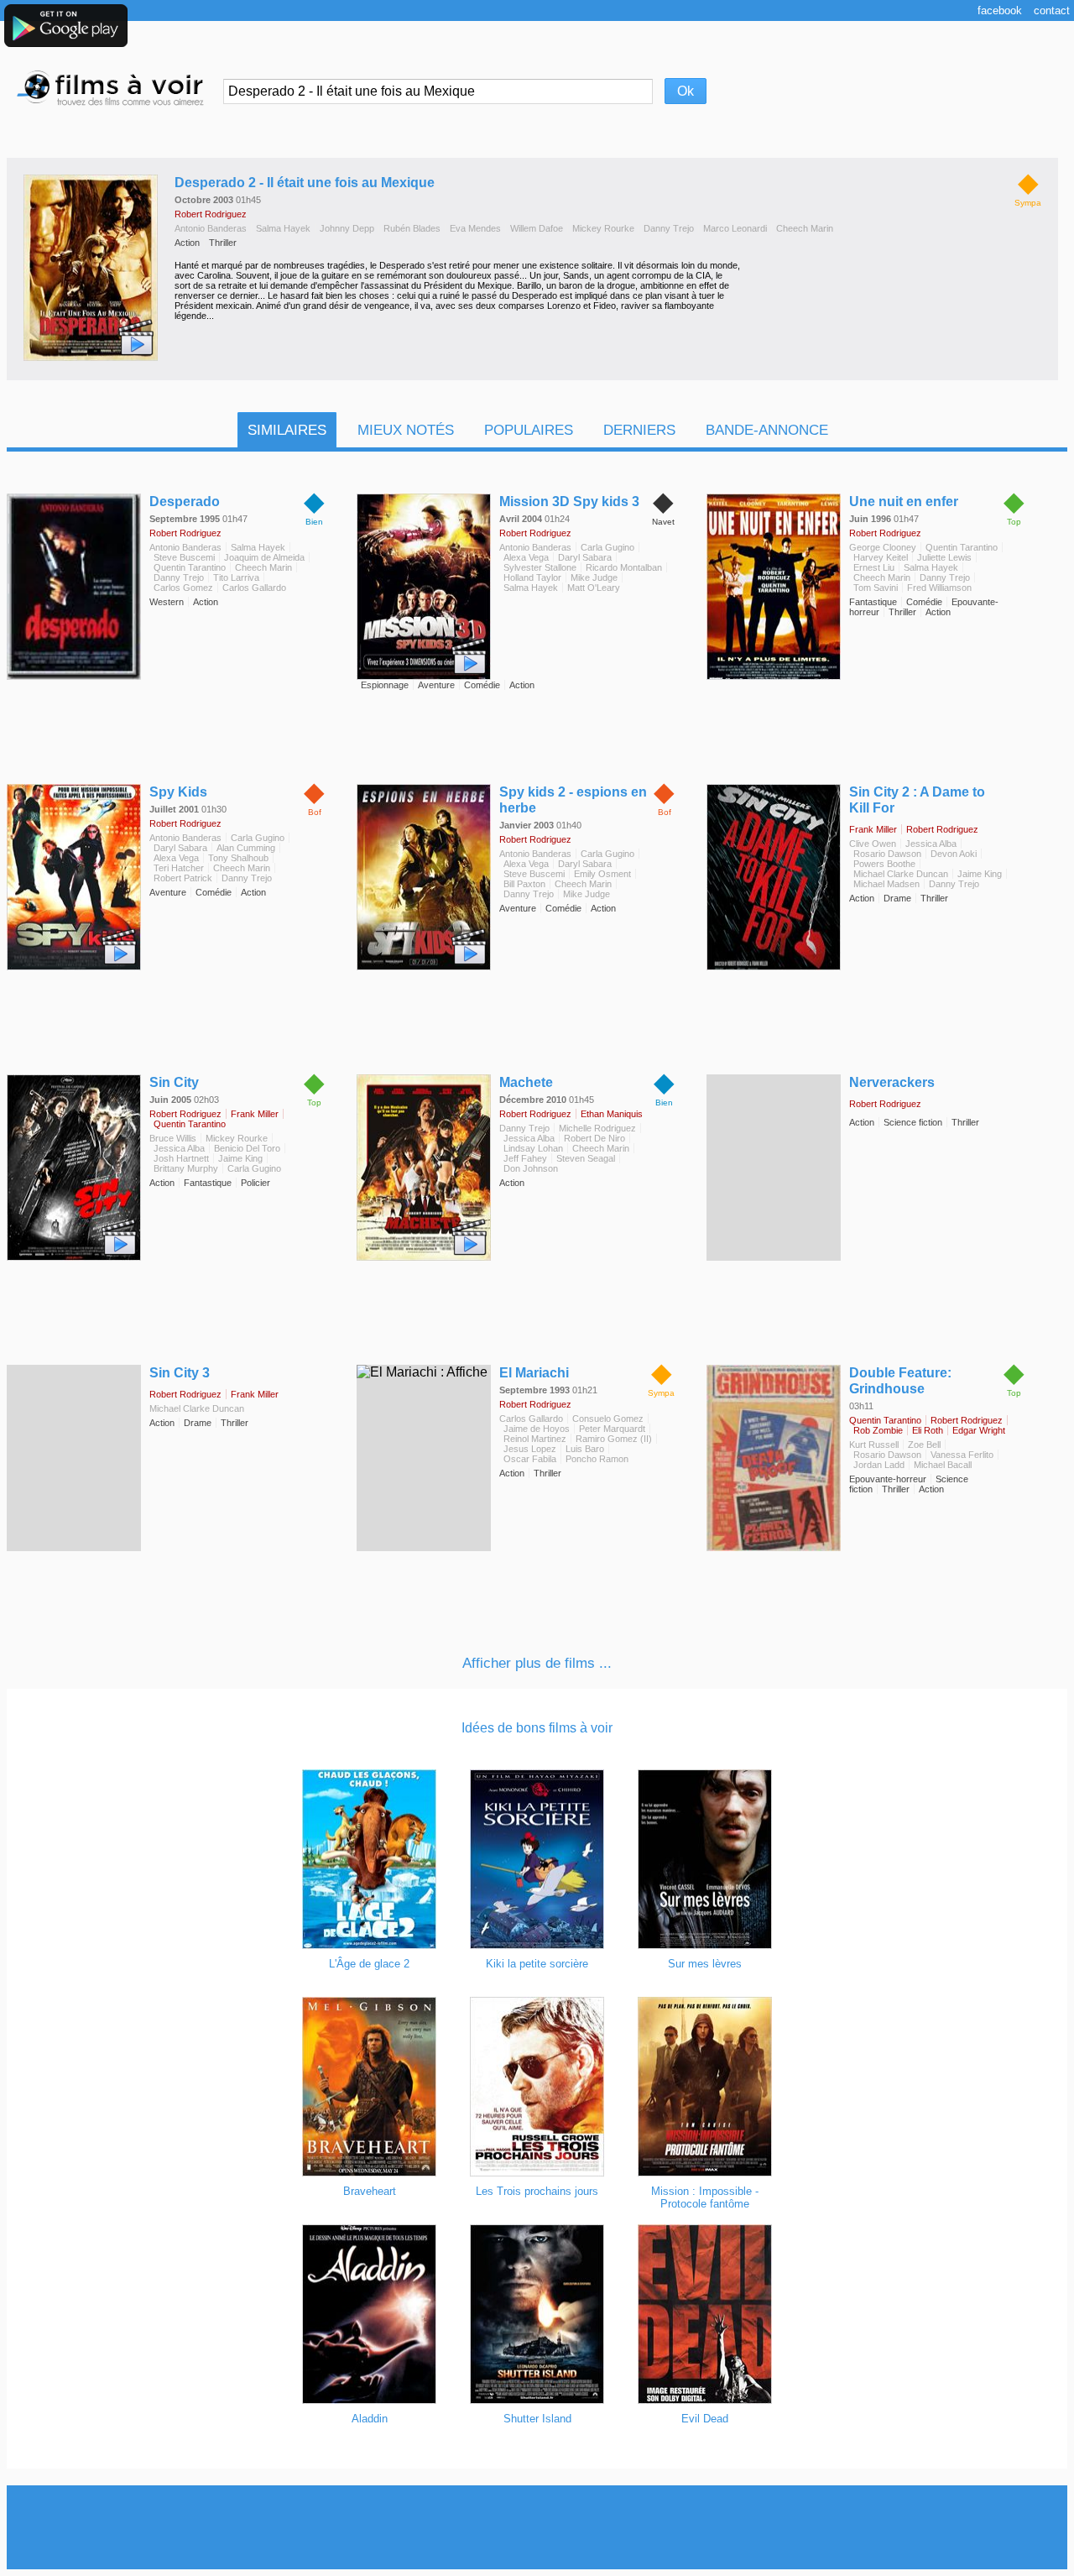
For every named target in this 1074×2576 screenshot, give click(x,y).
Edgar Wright (979, 1430)
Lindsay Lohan (533, 1148)
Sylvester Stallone (540, 567)
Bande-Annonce (767, 430)
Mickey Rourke (603, 228)
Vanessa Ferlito (962, 1455)
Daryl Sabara (585, 557)
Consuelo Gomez (608, 1419)
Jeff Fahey (525, 1158)
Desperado (185, 502)
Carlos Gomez (183, 588)
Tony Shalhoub (238, 858)
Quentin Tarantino (190, 567)
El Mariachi (534, 1373)
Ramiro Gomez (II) (614, 1439)
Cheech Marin (805, 228)
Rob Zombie (878, 1430)
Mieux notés (406, 430)
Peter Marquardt (612, 1429)
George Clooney (883, 547)
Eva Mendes (475, 228)
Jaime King (980, 874)
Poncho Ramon (597, 1459)
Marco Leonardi (735, 228)
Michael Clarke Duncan (901, 874)
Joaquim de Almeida (264, 557)
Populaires (529, 430)
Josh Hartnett (181, 1158)
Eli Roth (928, 1430)
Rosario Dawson (887, 854)
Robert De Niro (594, 1138)
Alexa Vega (526, 557)
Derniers (639, 430)
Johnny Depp (347, 228)
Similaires (287, 430)
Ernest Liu (874, 567)
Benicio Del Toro (247, 1148)
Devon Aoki (954, 854)
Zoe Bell (924, 1445)
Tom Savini (876, 588)
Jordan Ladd (879, 1465)
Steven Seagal (586, 1158)
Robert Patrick (183, 878)
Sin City (174, 1082)
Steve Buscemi (184, 557)
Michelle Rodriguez (597, 1128)
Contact (1052, 10)
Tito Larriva (236, 577)
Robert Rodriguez (211, 214)
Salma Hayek (283, 228)
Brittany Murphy (186, 1168)
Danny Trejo (669, 228)
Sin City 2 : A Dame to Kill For (917, 800)
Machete (526, 1082)
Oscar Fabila (530, 1459)
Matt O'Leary (594, 588)
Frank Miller (873, 829)
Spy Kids (178, 792)
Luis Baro (585, 1449)
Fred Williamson (939, 588)
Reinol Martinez (535, 1439)
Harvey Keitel (881, 557)
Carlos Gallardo (254, 588)
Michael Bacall (943, 1465)
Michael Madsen (886, 884)
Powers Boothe (884, 864)
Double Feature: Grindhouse (900, 1381)
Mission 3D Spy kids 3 (569, 502)
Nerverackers (892, 1082)
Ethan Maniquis (612, 1114)
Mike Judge (594, 577)
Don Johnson (531, 1168)
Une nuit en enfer (904, 502)
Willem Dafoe (537, 228)
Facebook (1000, 10)
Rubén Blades (412, 228)
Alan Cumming (246, 848)
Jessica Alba (931, 844)
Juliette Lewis (944, 557)
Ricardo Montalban (624, 567)
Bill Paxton (524, 884)
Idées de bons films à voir (537, 1728)
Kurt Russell (874, 1445)
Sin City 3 (180, 1373)
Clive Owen (873, 844)
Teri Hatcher (179, 868)
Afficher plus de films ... (537, 1663)
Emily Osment (602, 874)
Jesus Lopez (530, 1449)
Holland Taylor (532, 577)
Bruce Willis (173, 1138)
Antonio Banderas (211, 228)
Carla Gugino (607, 547)
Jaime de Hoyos (537, 1429)
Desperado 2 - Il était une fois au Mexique (305, 183)
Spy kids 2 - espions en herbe (573, 800)
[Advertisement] (537, 2527)
